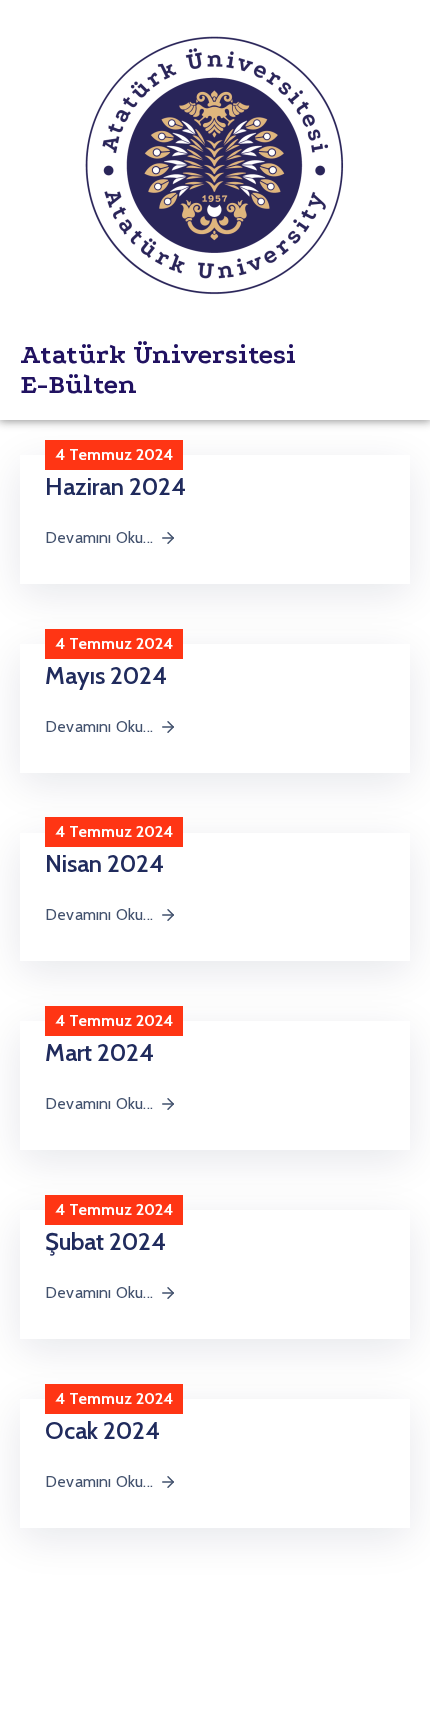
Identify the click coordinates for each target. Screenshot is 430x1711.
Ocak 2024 (102, 1430)
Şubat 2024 (105, 1241)
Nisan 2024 (104, 863)
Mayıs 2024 (106, 675)
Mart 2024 (99, 1052)
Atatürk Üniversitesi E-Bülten (158, 369)
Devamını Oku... (99, 537)
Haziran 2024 (115, 486)
